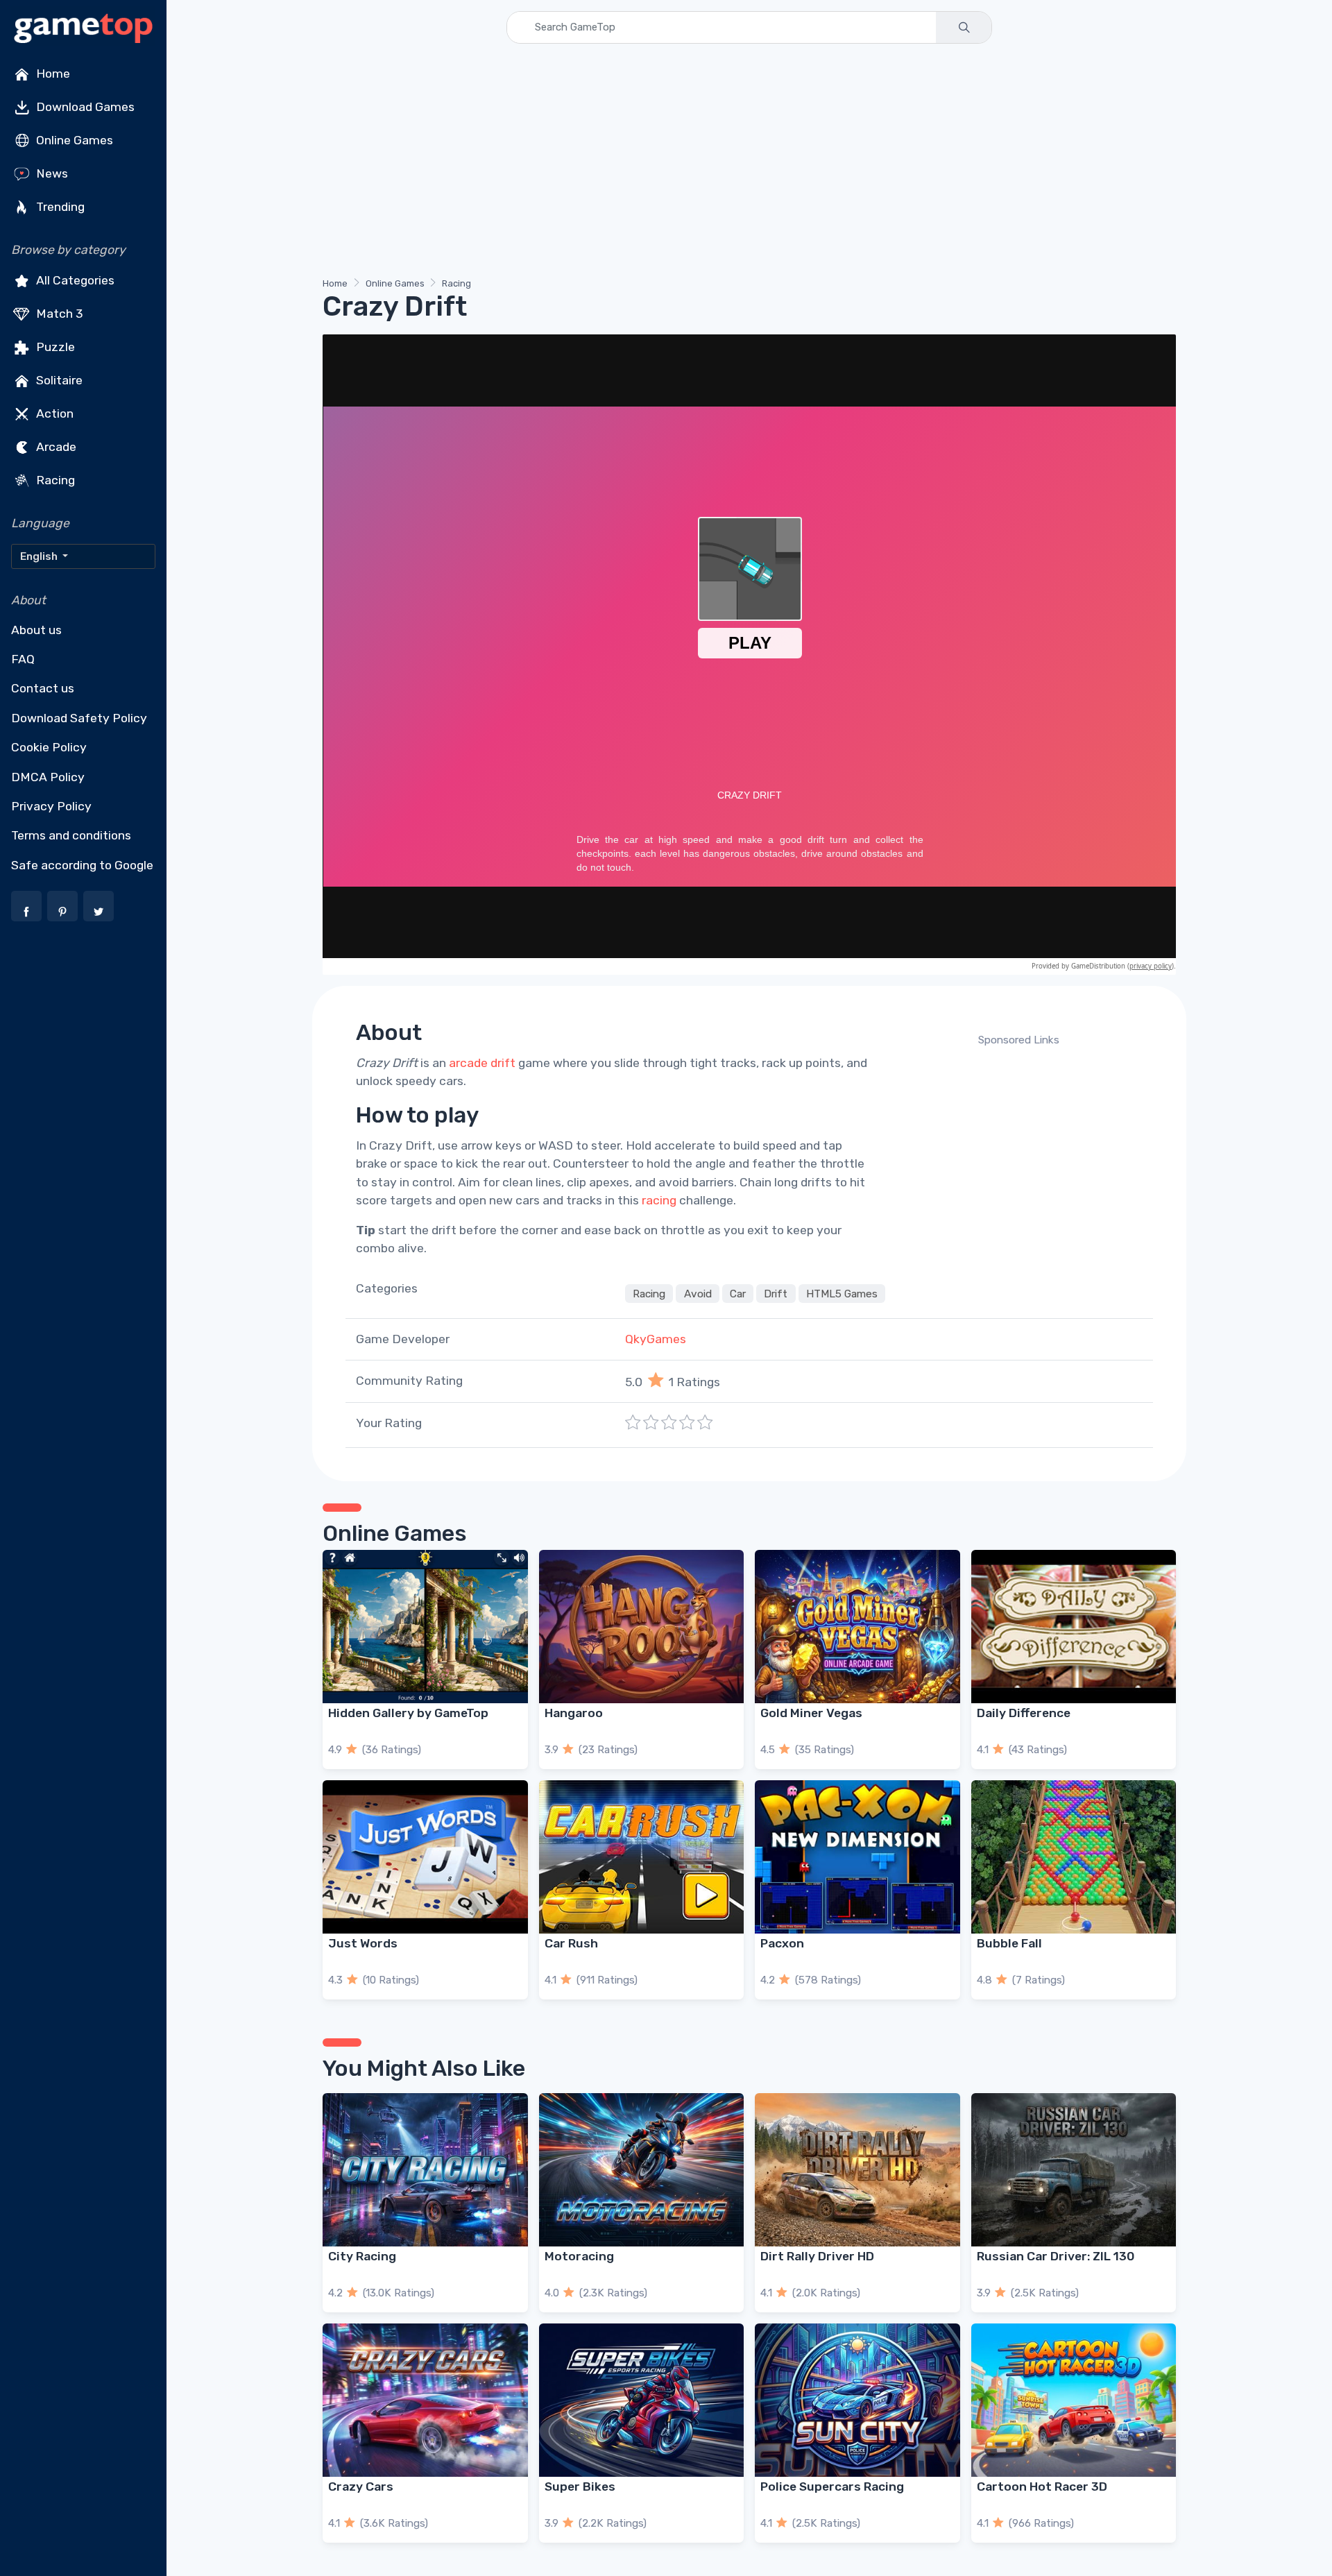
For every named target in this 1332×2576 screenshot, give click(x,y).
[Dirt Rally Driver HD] (857, 2170)
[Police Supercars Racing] (857, 2400)
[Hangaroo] (642, 1627)
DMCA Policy (48, 777)
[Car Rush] (642, 1857)
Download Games (84, 107)
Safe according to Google (82, 865)
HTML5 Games (842, 1293)
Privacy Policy (51, 806)
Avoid (698, 1293)
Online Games (73, 140)
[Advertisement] (739, 163)
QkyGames (656, 1339)
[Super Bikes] (642, 2400)
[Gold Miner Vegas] (857, 1627)
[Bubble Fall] (1074, 1857)
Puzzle (54, 347)
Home (52, 74)
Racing (54, 480)
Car (738, 1293)
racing (659, 1200)
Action (53, 413)
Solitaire (58, 380)
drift (503, 1063)
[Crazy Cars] (425, 2400)
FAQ (23, 659)
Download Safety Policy (79, 718)
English (40, 556)
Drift (776, 1293)
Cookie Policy (49, 747)
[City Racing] (425, 2170)
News (51, 173)
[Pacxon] (857, 1857)
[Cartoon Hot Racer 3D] (1074, 2400)
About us (36, 630)
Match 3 (58, 314)
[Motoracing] (642, 2170)
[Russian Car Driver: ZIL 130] (1074, 2170)
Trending (59, 207)
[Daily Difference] (1074, 1627)
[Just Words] (425, 1857)
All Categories (74, 280)
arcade (468, 1063)
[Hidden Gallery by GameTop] (425, 1627)
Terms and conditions (71, 835)
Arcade (55, 447)
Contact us (43, 688)
